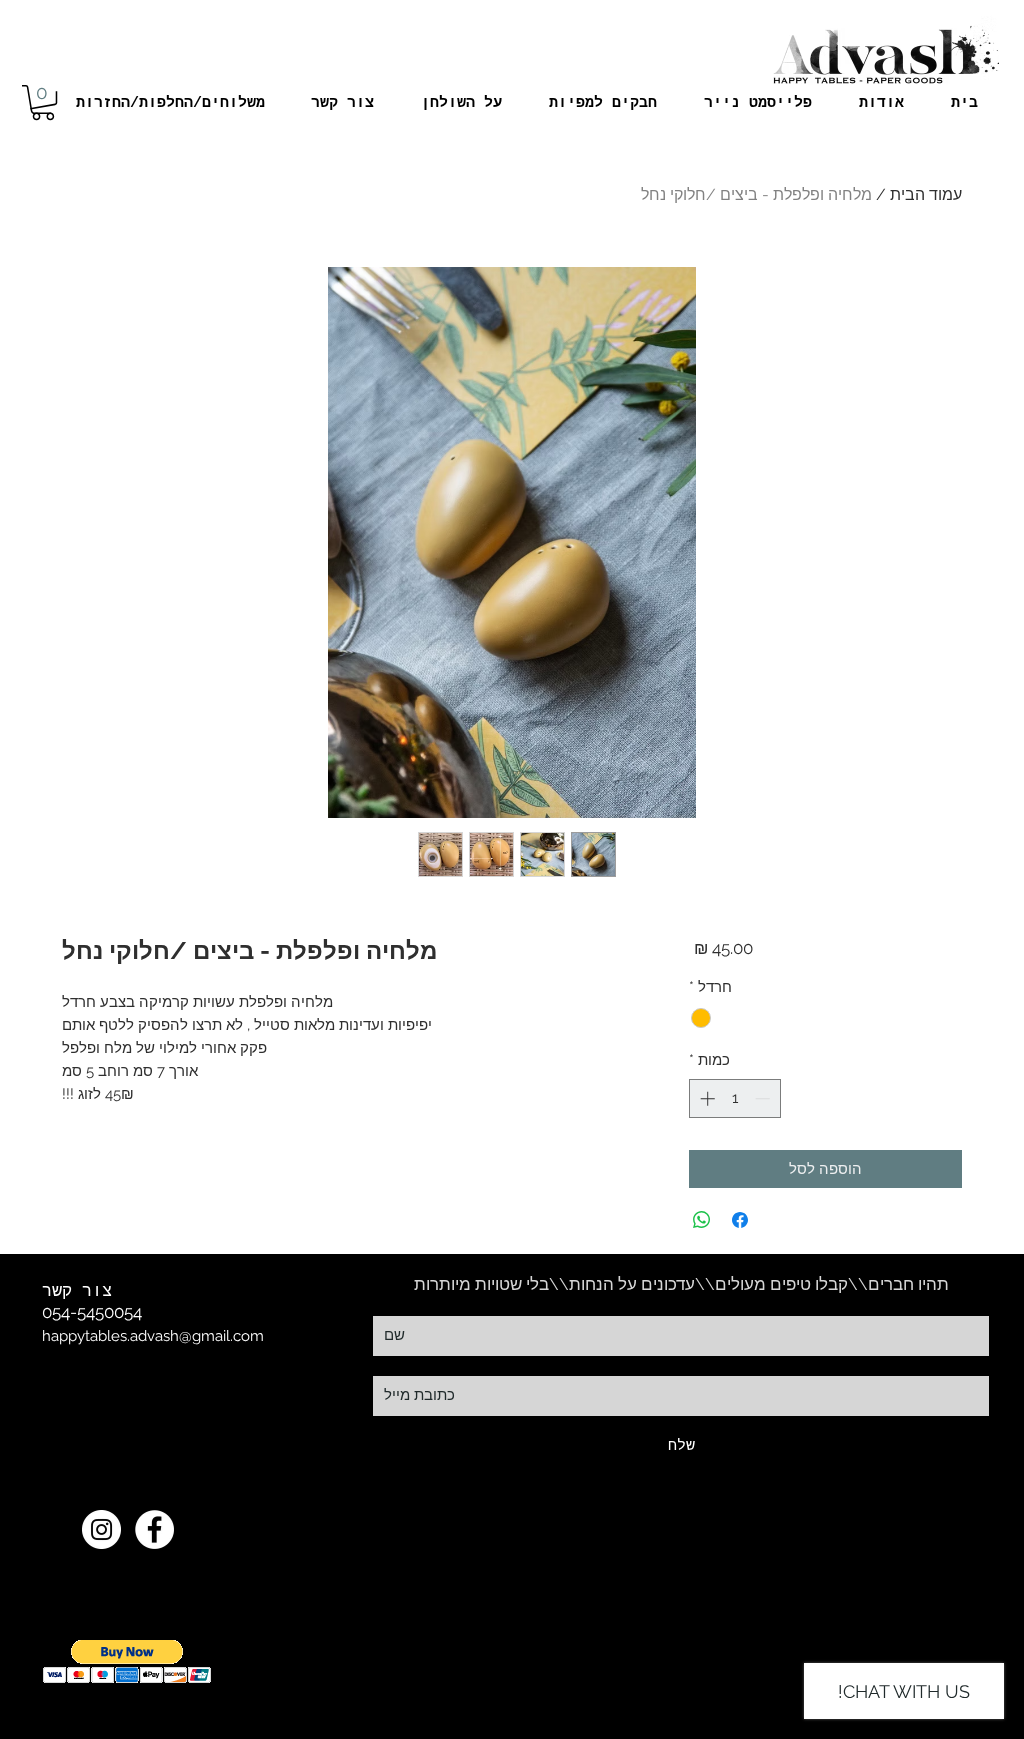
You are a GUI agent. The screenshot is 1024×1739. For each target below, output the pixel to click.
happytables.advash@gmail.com (153, 1336)
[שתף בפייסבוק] (740, 1220)
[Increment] (705, 1098)
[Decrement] (764, 1098)
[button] (43, 102)
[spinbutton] (734, 1098)
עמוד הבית (926, 194)
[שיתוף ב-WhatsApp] (702, 1220)
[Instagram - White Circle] (101, 1529)
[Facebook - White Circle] (154, 1529)
